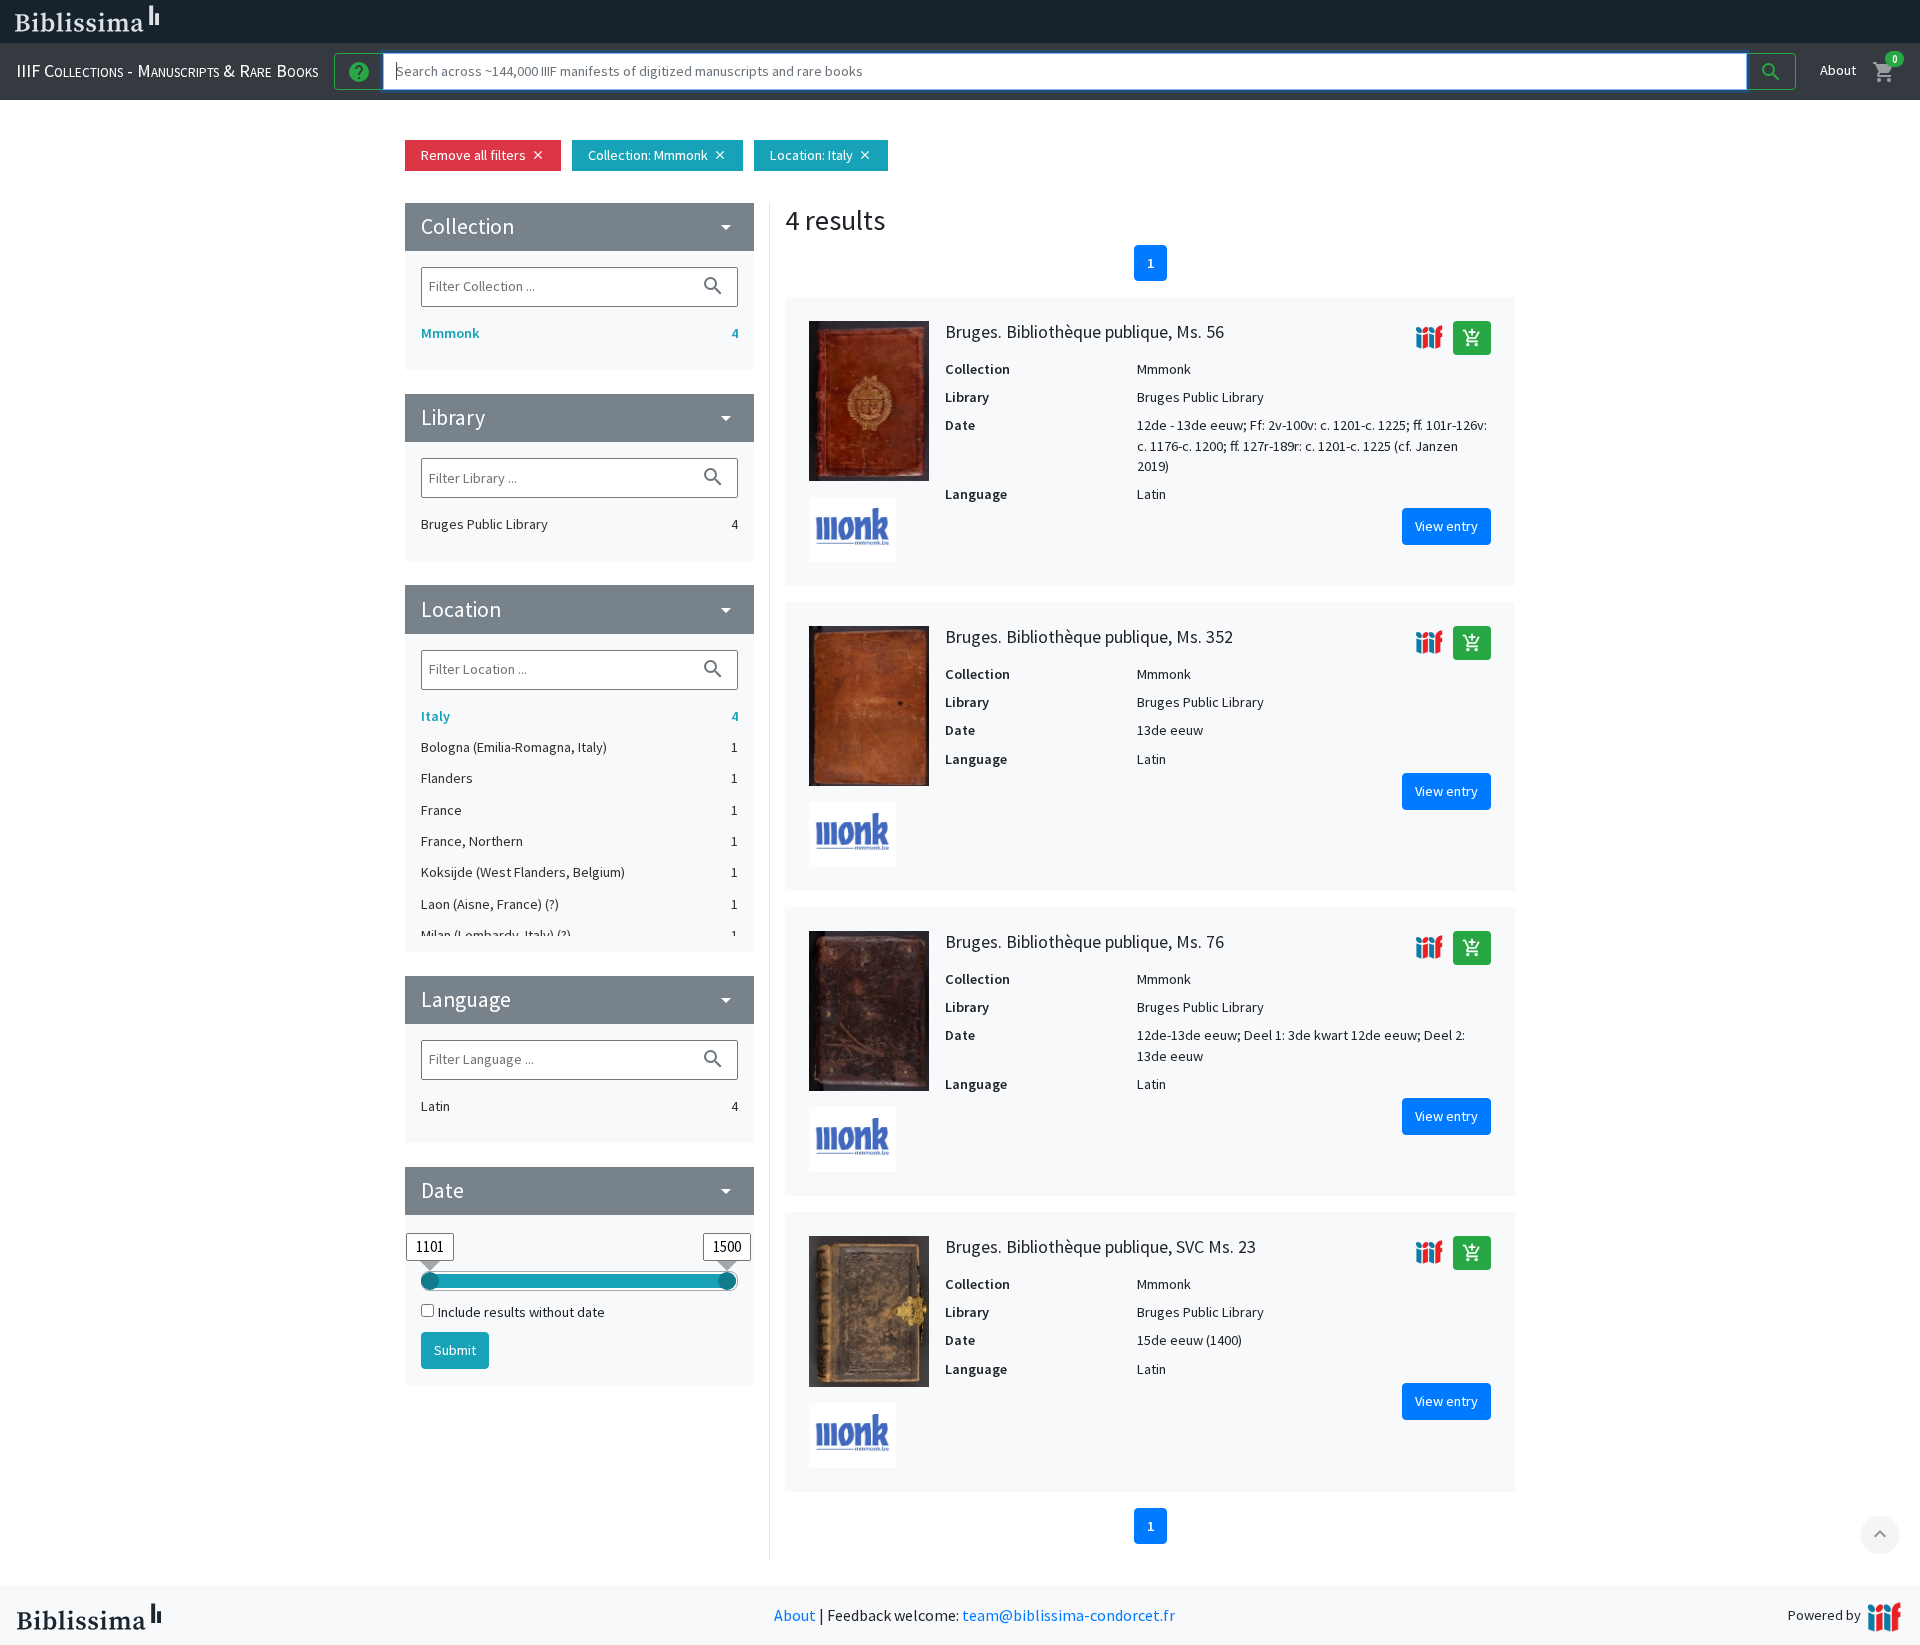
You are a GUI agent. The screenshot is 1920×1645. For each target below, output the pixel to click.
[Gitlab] (1120, 22)
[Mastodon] (1024, 22)
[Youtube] (1056, 22)
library (579, 417)
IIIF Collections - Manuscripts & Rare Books (167, 70)
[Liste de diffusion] (928, 22)
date (579, 1190)
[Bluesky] (992, 22)
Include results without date (521, 1312)
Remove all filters (483, 155)
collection (579, 226)
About (1838, 70)
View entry (1446, 526)
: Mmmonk (657, 155)
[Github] (1088, 22)
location (579, 609)
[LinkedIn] (960, 22)
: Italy (821, 155)
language (579, 999)
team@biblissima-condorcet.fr (1068, 1615)
